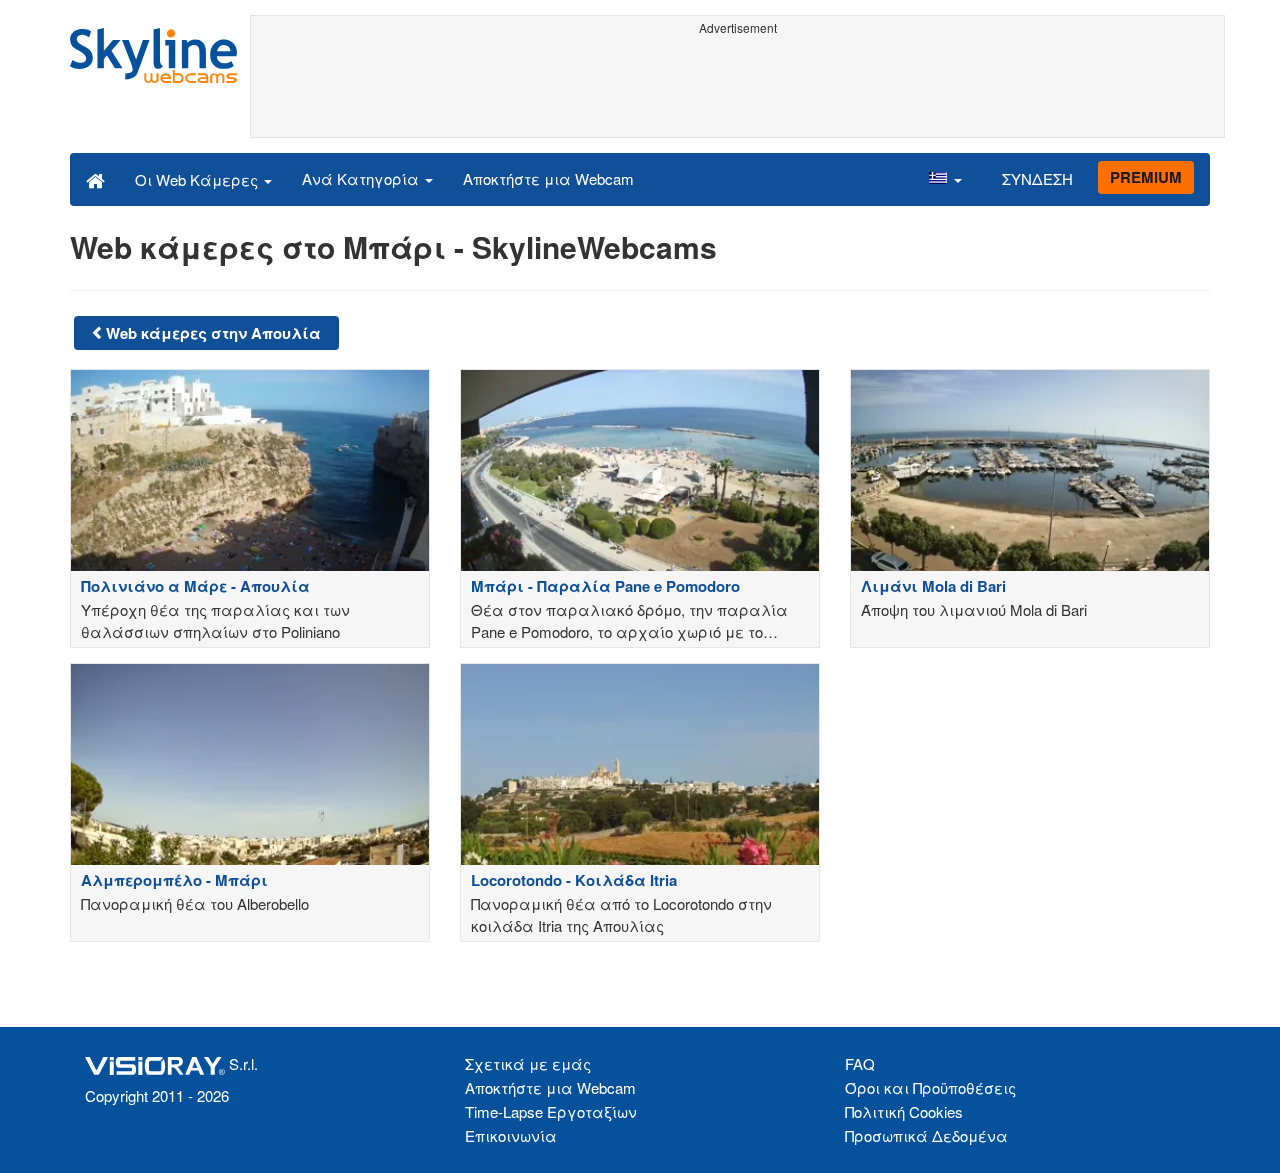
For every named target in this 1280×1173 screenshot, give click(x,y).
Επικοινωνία (511, 1135)
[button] (945, 179)
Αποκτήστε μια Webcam (548, 178)
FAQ (860, 1063)
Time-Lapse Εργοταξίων (551, 1111)
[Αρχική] (95, 179)
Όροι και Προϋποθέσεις (930, 1087)
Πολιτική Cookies (904, 1111)
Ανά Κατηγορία (362, 178)
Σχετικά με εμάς (528, 1063)
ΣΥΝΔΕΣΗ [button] (1037, 178)
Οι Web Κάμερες (198, 179)
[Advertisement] (737, 87)
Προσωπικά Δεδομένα (926, 1135)
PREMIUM (1146, 177)
